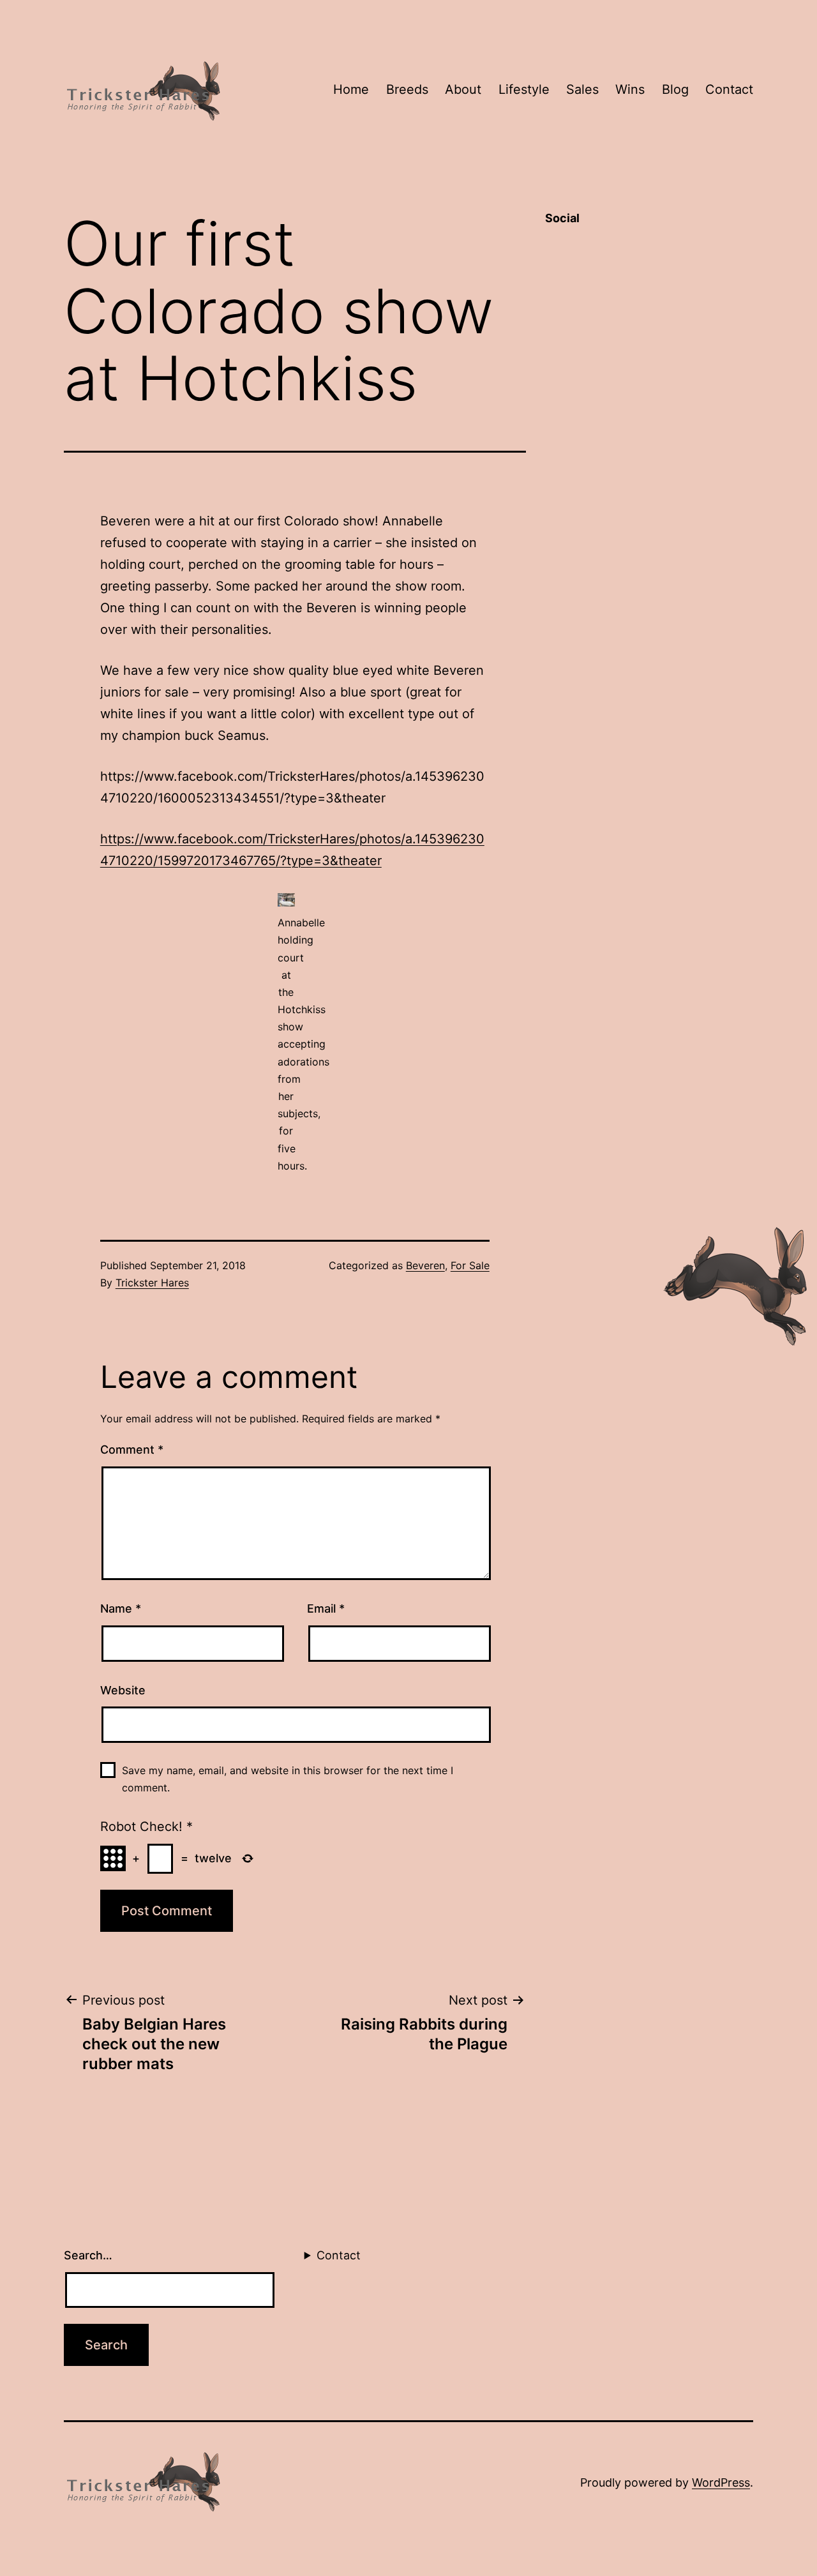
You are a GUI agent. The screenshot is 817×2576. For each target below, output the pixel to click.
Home (351, 89)
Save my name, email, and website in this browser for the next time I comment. (288, 1779)
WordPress (721, 2482)
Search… (88, 2255)
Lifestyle (524, 89)
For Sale (470, 1265)
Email (326, 1608)
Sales (582, 89)
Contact (729, 89)
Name (121, 1608)
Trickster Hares (152, 1283)
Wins (630, 89)
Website (123, 1690)
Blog (675, 89)
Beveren (425, 1265)
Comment (132, 1450)
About (463, 89)
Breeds (407, 89)
